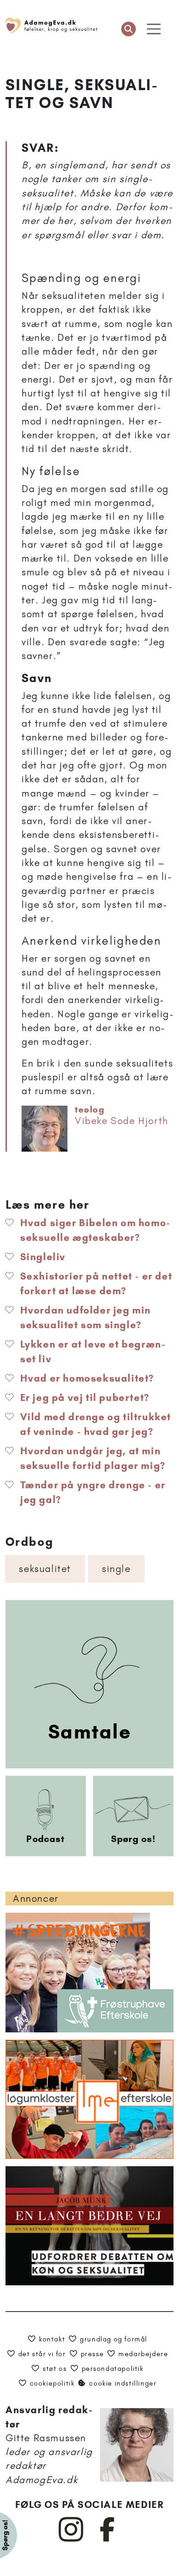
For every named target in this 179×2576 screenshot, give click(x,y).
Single (116, 1569)
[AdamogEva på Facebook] (108, 2540)
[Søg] (129, 29)
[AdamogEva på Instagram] (71, 2540)
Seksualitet (45, 1569)
